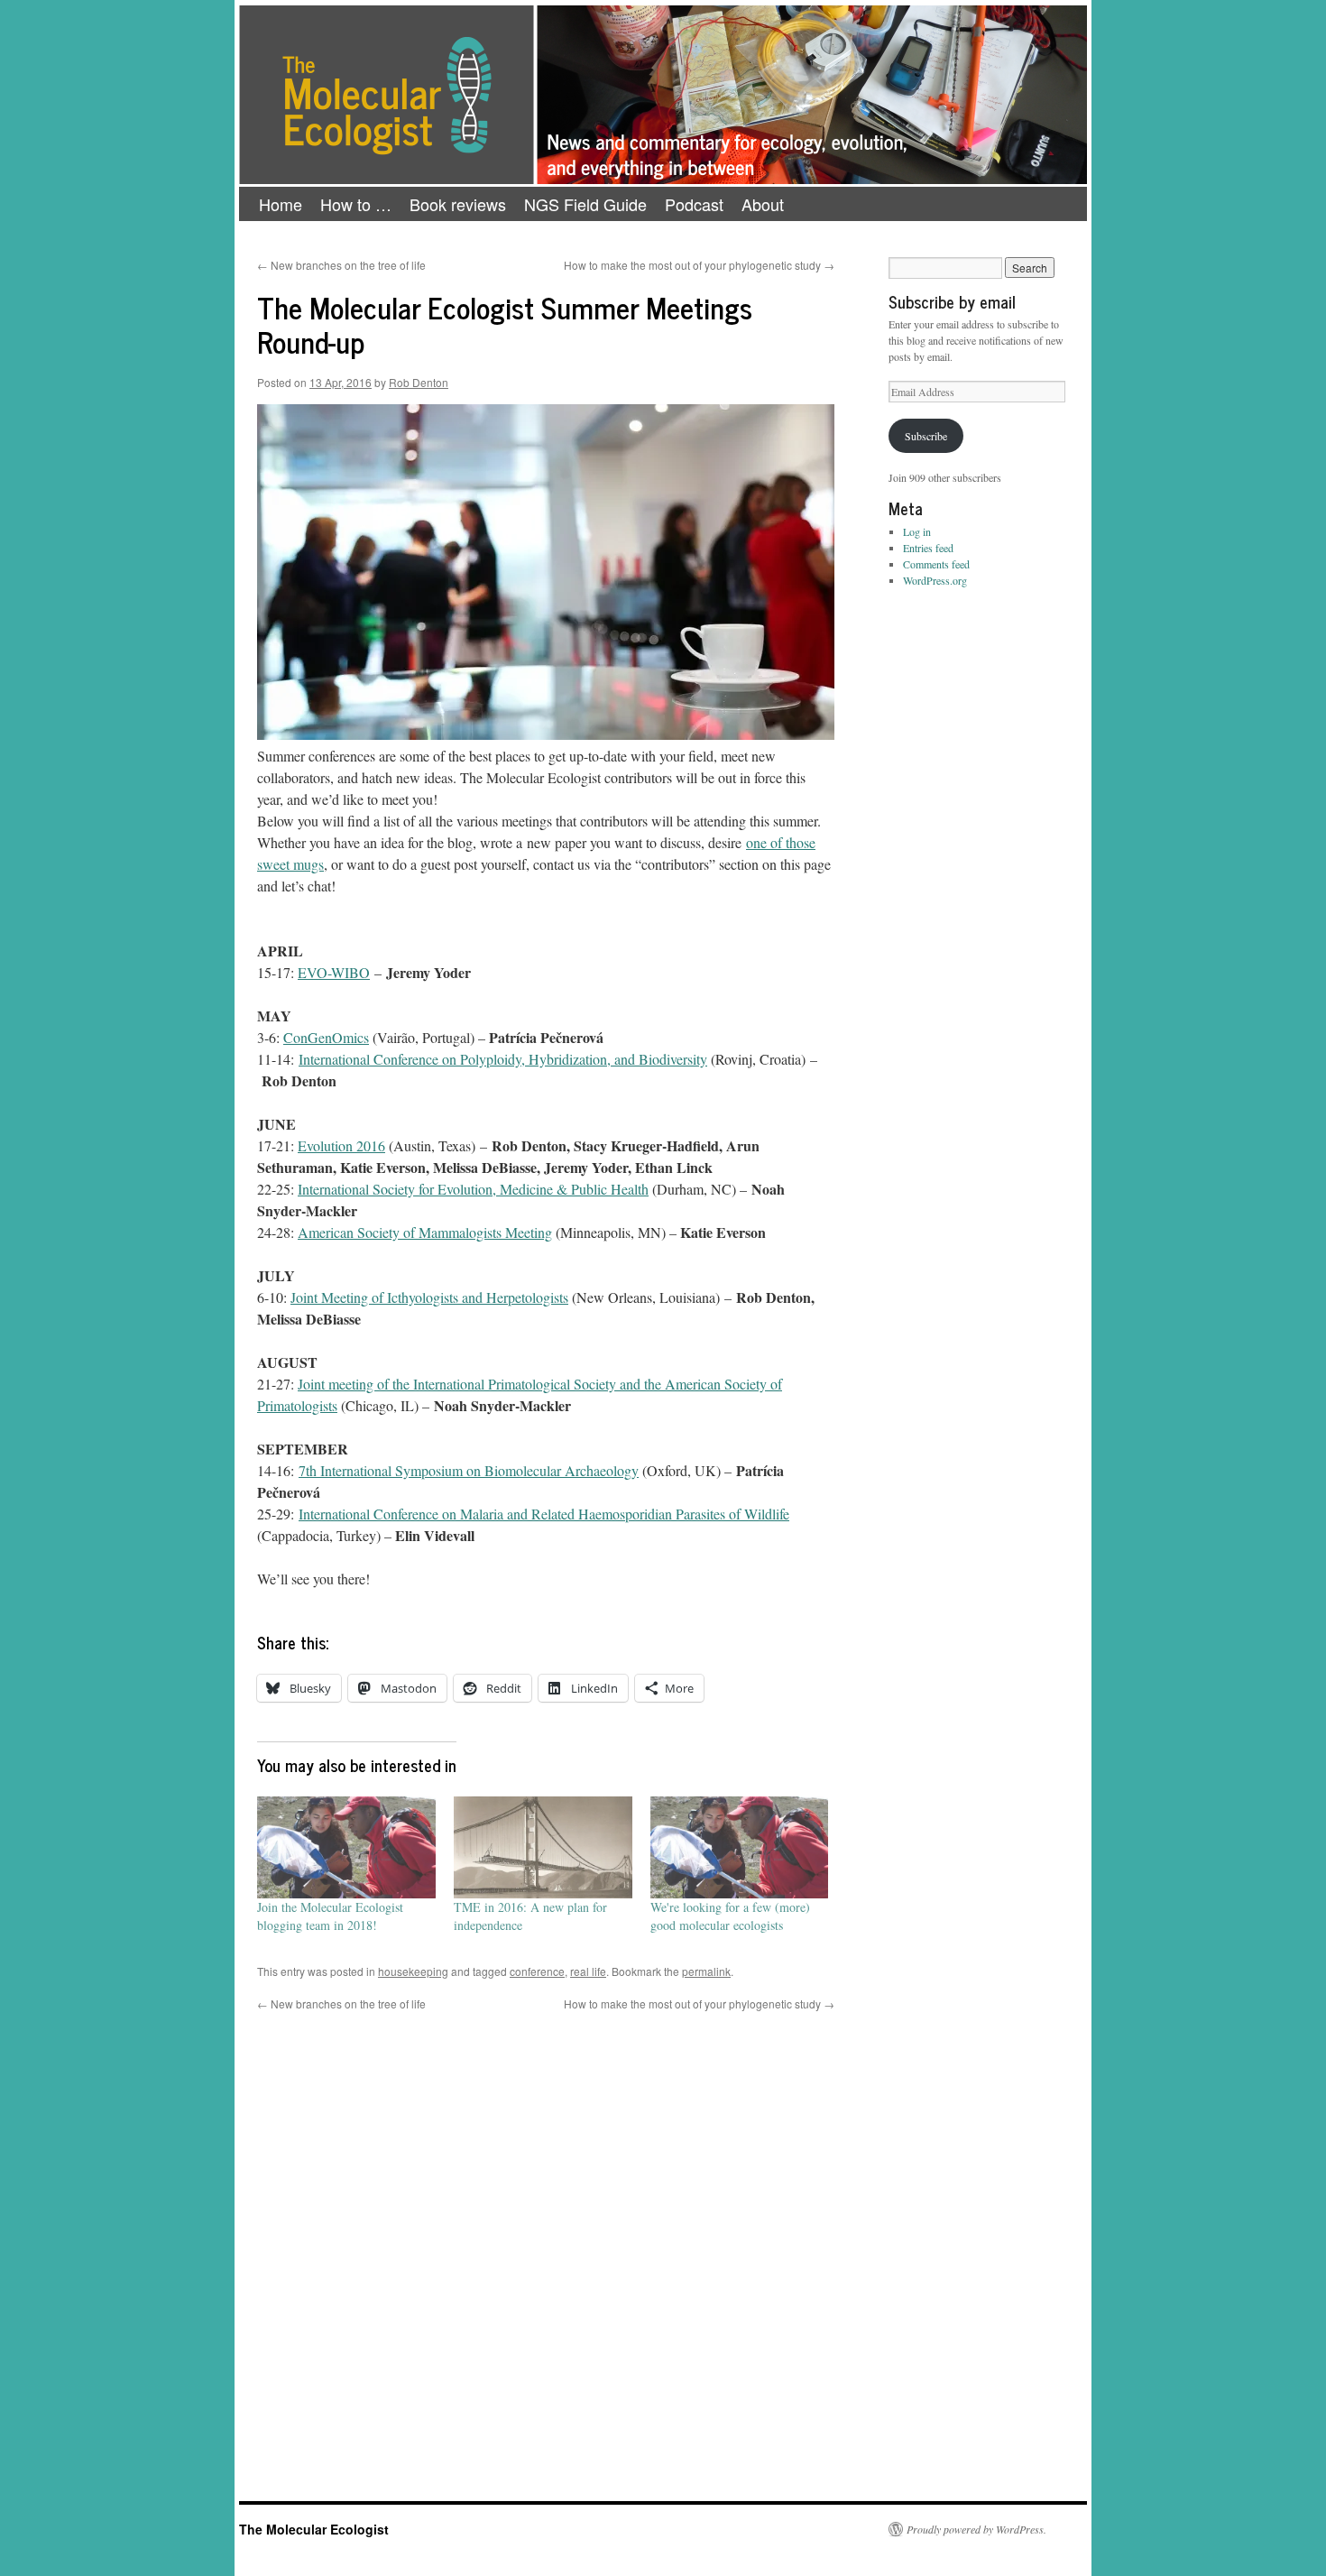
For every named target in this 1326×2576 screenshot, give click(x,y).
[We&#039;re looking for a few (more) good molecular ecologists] (740, 1847)
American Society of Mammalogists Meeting (425, 1232)
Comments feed (936, 564)
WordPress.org (935, 580)
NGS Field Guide (585, 204)
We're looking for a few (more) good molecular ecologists (730, 1916)
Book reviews (458, 204)
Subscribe (926, 436)
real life (588, 1971)
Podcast (694, 204)
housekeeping (413, 1971)
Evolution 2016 (341, 1145)
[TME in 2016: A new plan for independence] (543, 1847)
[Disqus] (546, 2238)
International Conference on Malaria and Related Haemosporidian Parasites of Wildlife (544, 1514)
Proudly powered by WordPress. (976, 2529)
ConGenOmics (326, 1037)
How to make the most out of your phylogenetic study (699, 265)
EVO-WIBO (334, 972)
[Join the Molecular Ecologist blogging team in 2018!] (346, 1847)
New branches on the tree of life (341, 265)
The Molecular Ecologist (314, 2529)
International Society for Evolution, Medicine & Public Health (473, 1189)
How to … (356, 204)
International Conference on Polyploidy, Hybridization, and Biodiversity (503, 1059)
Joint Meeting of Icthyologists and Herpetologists (429, 1297)
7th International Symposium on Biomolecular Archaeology (469, 1470)
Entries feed (928, 548)
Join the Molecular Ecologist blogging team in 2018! (330, 1916)
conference (537, 1971)
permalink (706, 1971)
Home (281, 204)
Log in (917, 531)
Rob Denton (419, 382)
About (763, 204)
